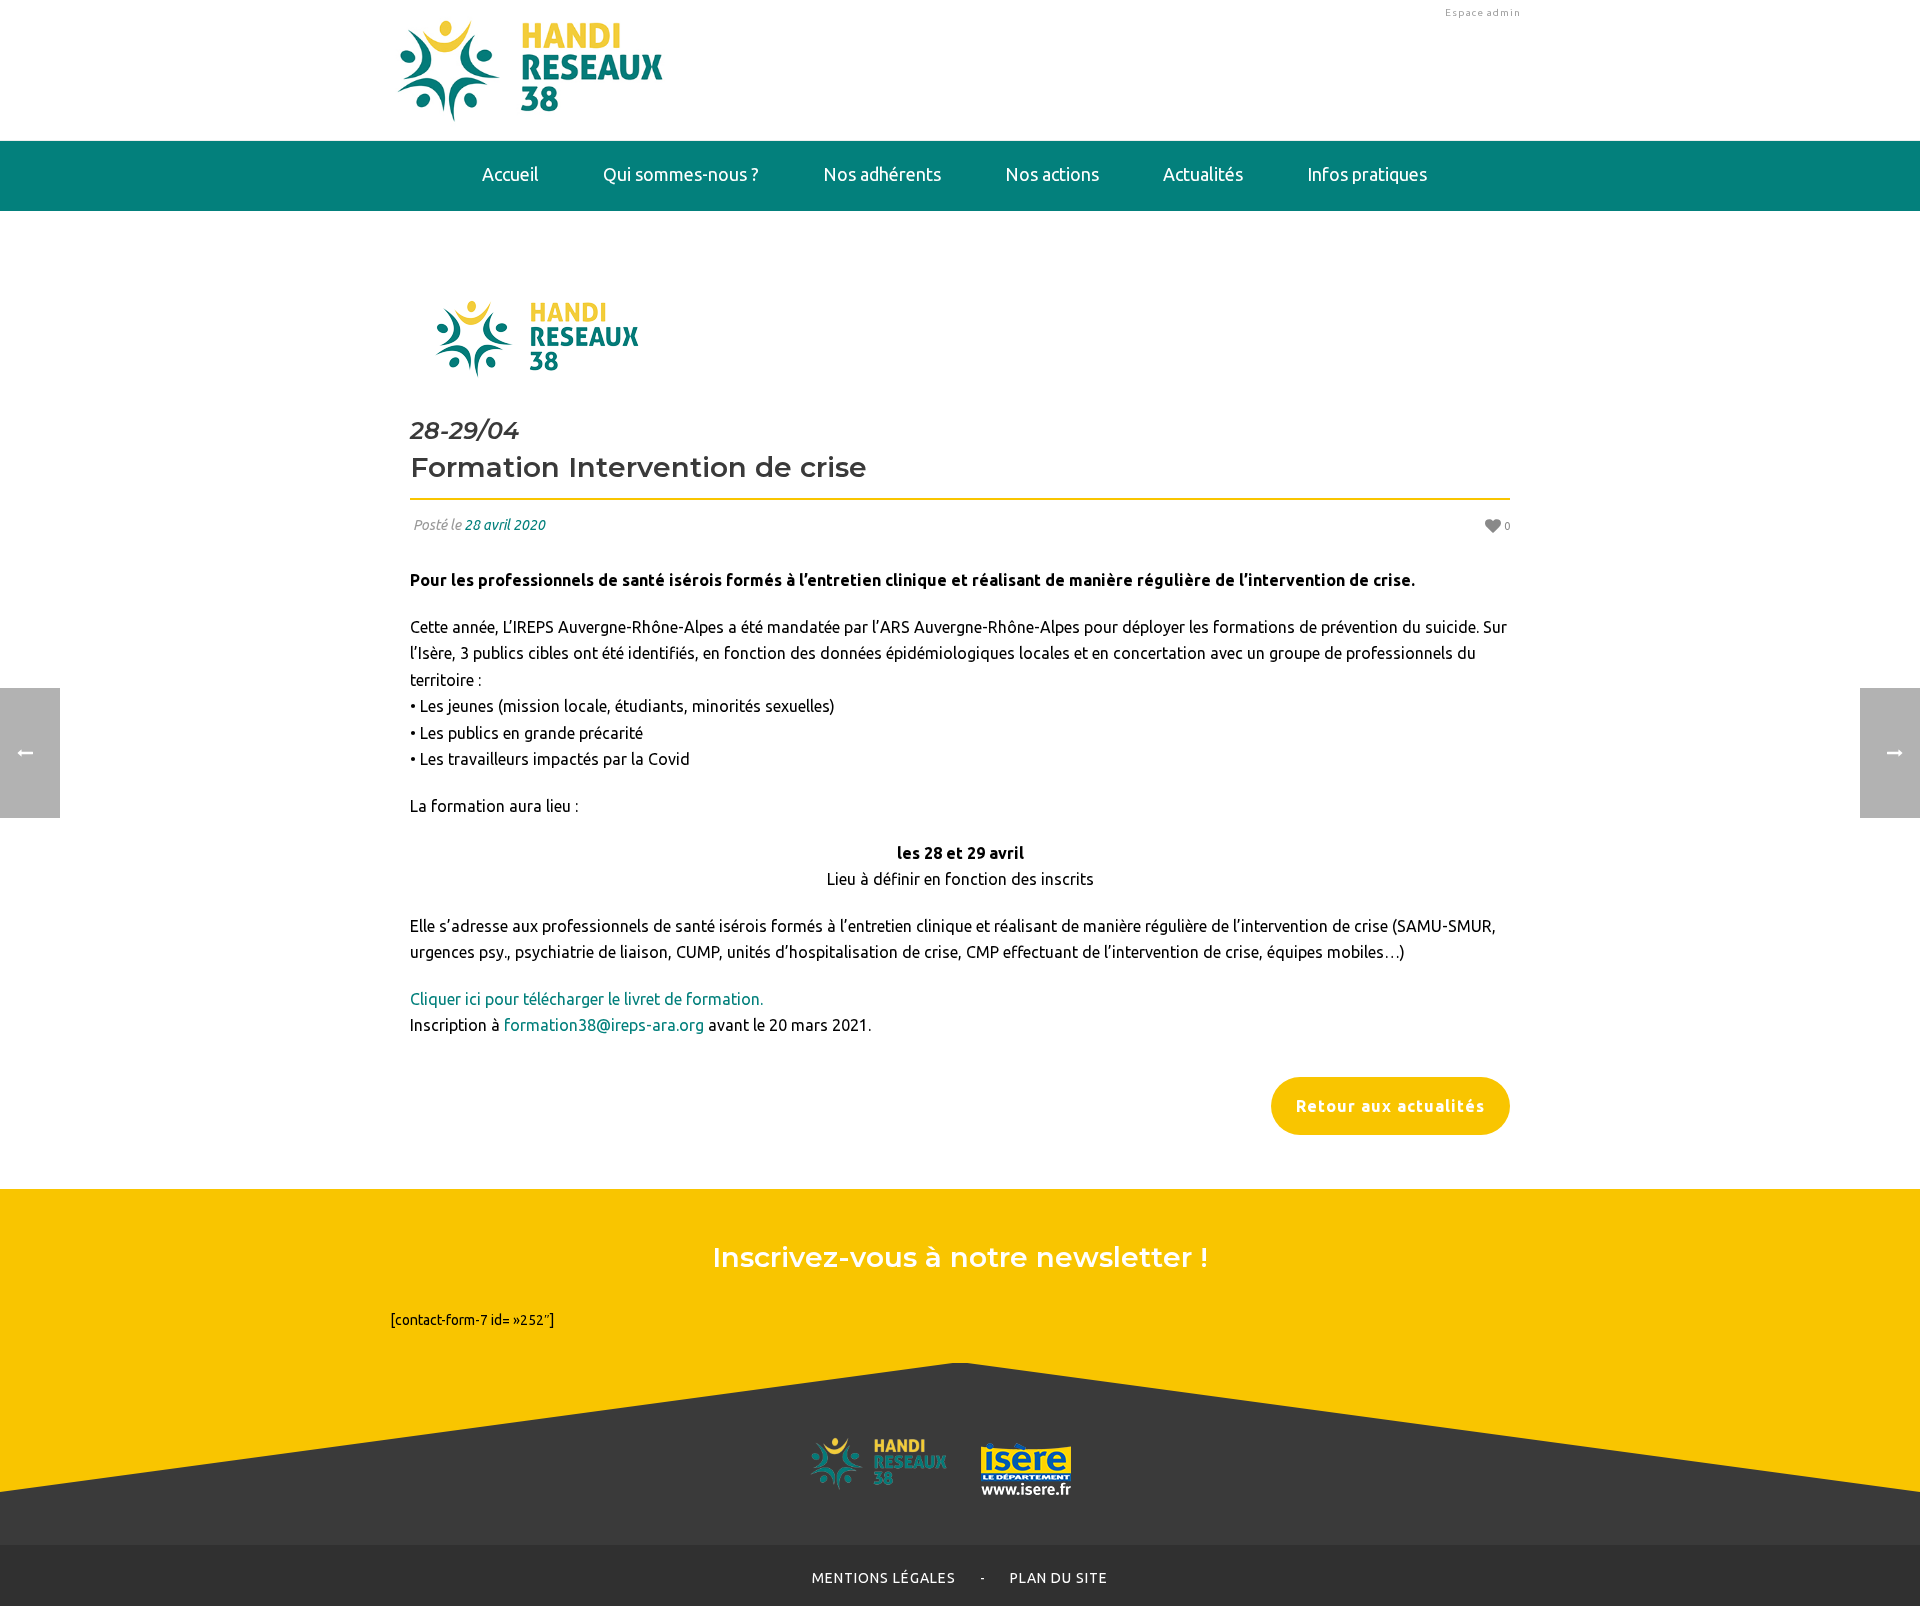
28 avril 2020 (504, 525)
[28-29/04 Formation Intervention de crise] (960, 336)
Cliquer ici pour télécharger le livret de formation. (586, 999)
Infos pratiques (1367, 174)
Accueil (510, 174)
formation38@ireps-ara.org (604, 1025)
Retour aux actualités (1390, 1106)
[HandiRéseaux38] (530, 70)
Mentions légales (884, 1578)
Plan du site (1059, 1578)
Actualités (1203, 174)
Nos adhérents (882, 174)
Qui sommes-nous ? (681, 174)
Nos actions (1052, 174)
